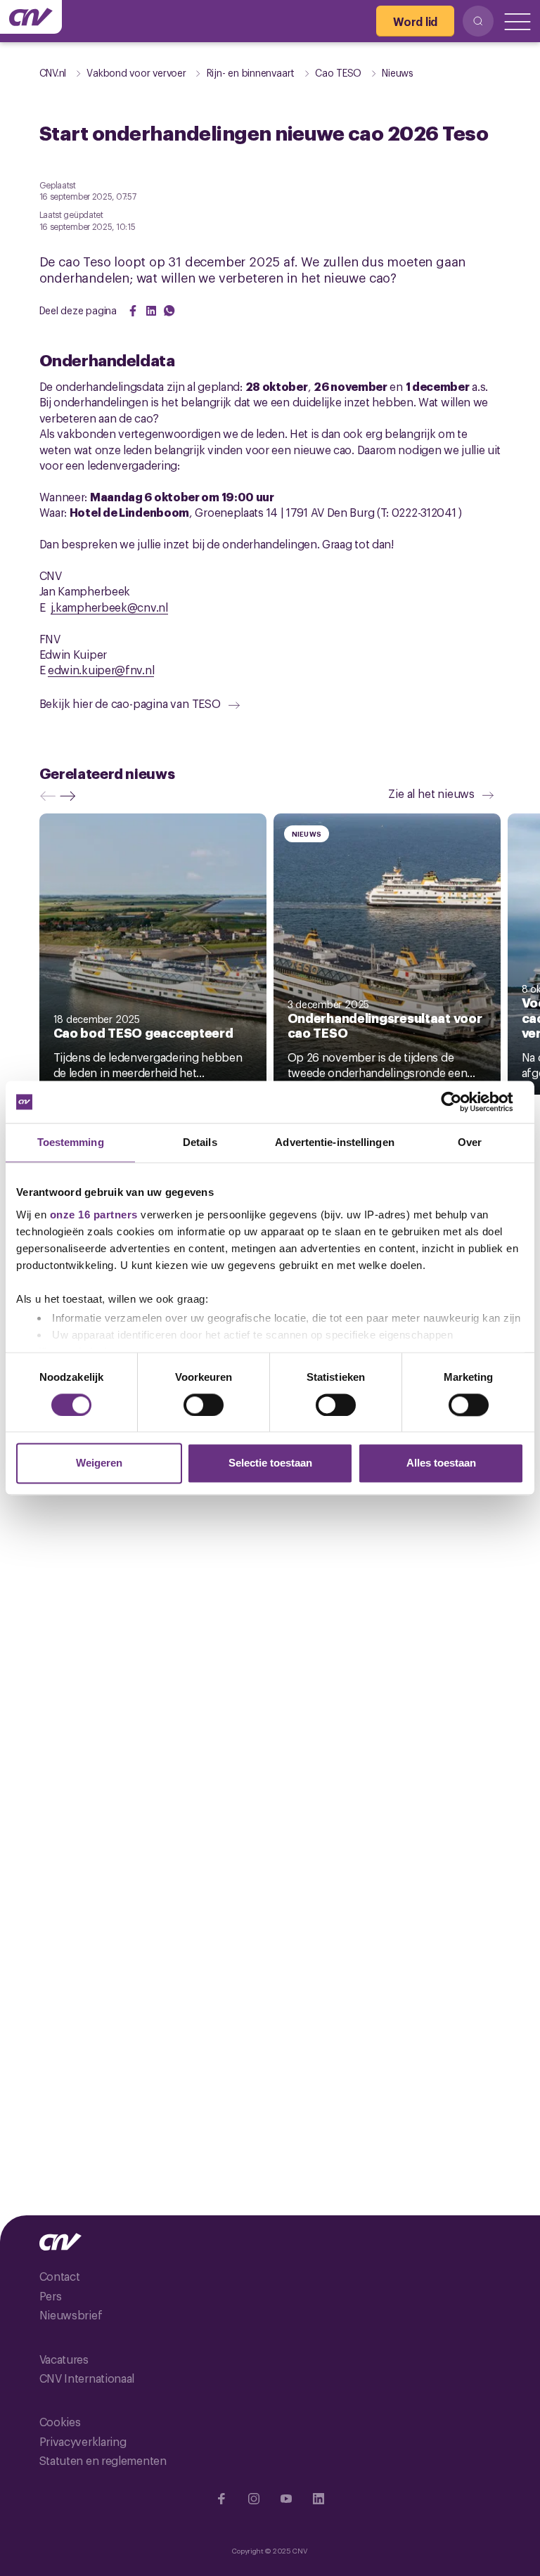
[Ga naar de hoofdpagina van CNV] (31, 17)
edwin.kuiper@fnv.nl (101, 669)
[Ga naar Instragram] (254, 2499)
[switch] (204, 1405)
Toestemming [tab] (71, 1142)
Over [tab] (470, 1142)
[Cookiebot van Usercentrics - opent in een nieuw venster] (462, 1102)
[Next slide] (71, 796)
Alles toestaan (441, 1463)
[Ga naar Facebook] (221, 2499)
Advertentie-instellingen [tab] (334, 1142)
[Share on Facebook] (133, 311)
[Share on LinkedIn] (151, 311)
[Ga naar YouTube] (286, 2499)
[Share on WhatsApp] (169, 311)
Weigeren (99, 1463)
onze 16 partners (94, 1215)
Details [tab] (200, 1142)
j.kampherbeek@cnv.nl (109, 607)
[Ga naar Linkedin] (319, 2499)
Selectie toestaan (270, 1463)
